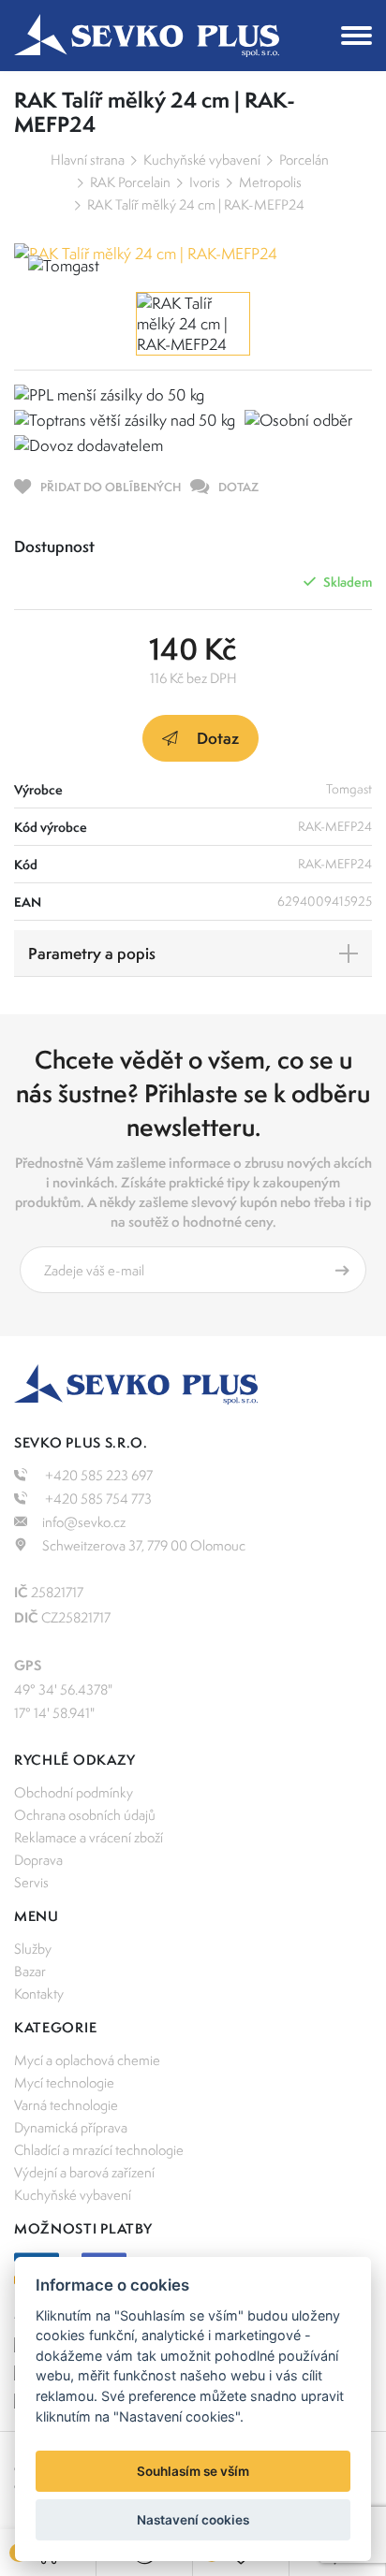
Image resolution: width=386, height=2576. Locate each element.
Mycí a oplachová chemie (87, 2060)
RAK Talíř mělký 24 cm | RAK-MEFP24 (196, 204)
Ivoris (205, 182)
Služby (33, 1949)
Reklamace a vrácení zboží (89, 1837)
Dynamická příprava (71, 2127)
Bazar (30, 1971)
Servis (31, 1882)
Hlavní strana (88, 160)
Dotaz (218, 738)
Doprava (38, 1860)
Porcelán (304, 160)
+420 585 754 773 (97, 1499)
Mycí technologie (64, 2082)
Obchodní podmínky (74, 1792)
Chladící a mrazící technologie (99, 2150)
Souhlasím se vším (193, 2471)
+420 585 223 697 (97, 1475)
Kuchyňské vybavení (202, 160)
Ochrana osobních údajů (85, 1815)
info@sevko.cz (84, 1522)
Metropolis (270, 182)
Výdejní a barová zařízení (84, 2172)
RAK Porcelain (130, 182)
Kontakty (39, 1994)
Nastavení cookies (193, 2520)
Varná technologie (66, 2105)
